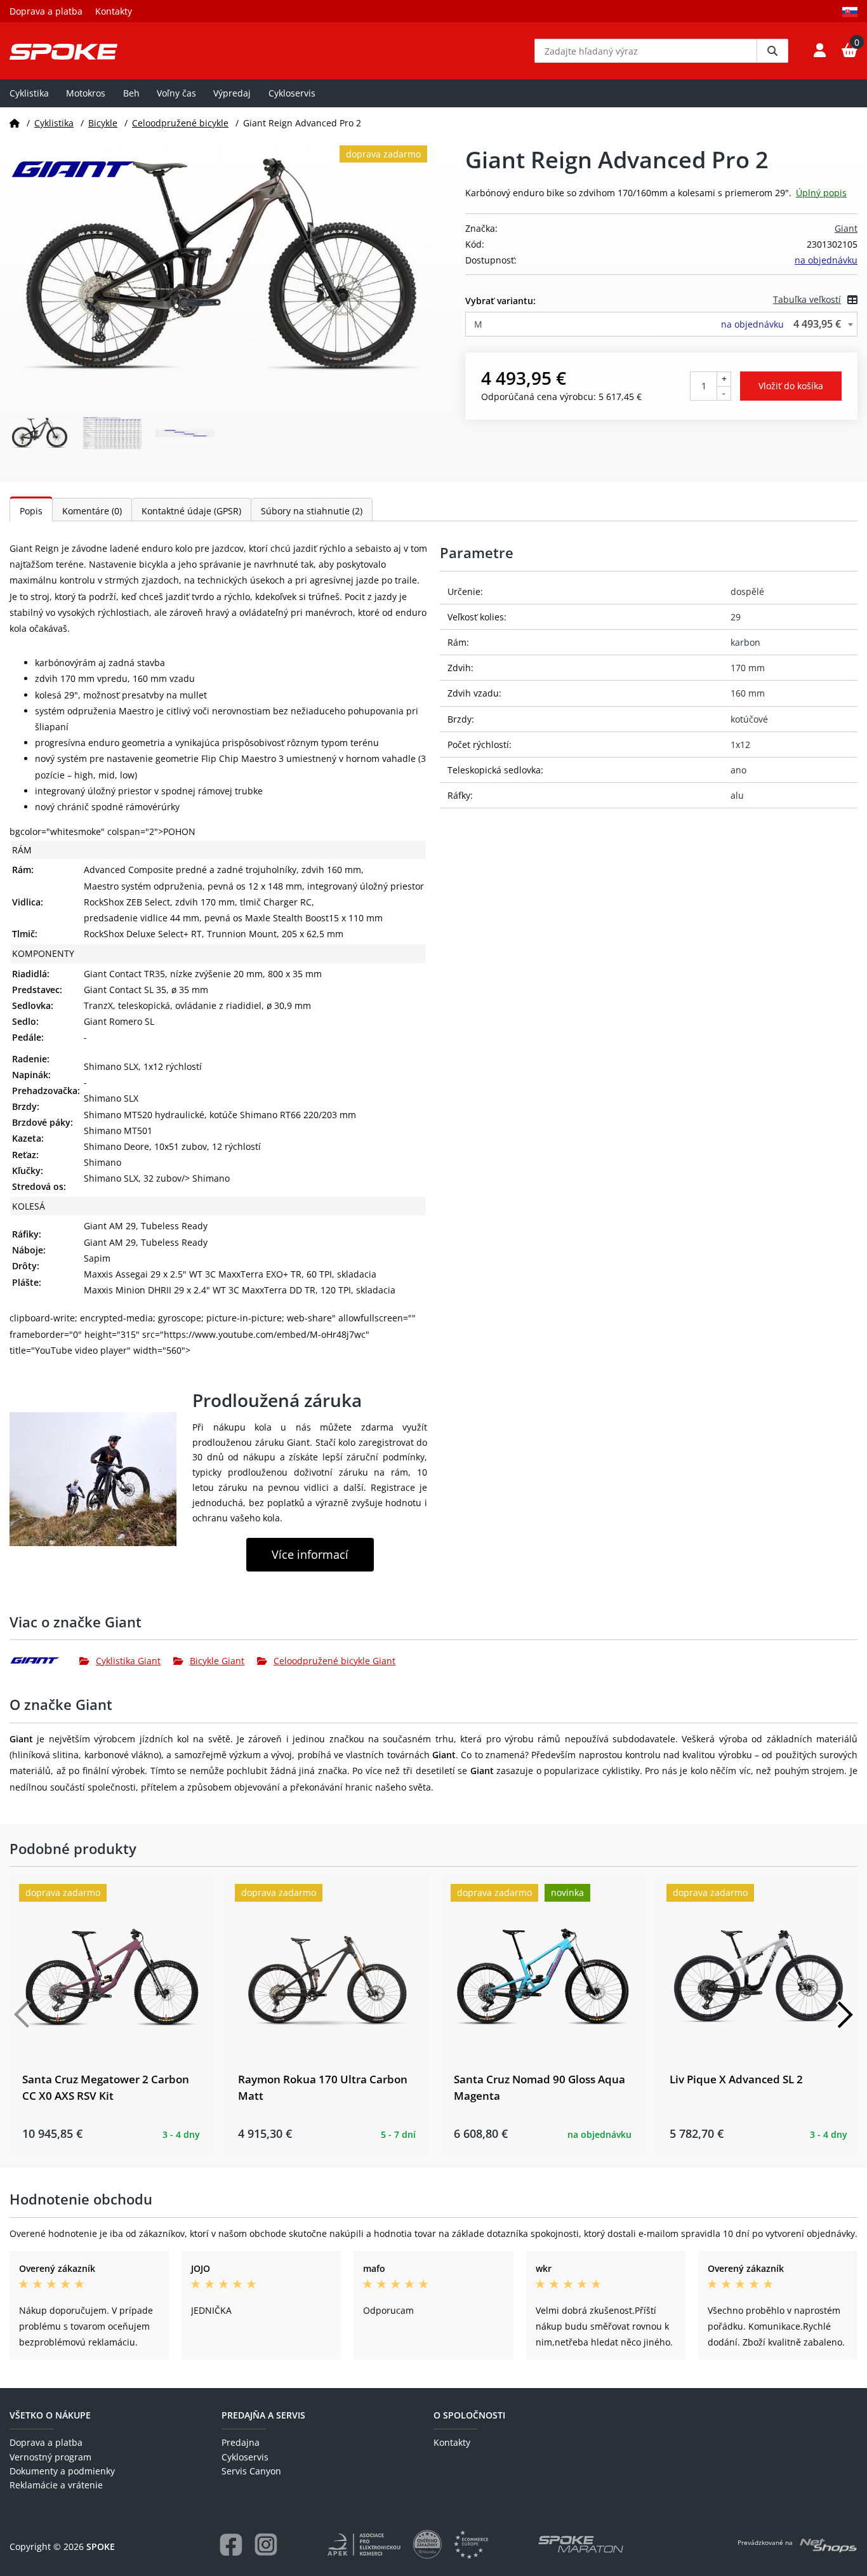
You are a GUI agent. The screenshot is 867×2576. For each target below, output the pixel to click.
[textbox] (661, 324)
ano (738, 770)
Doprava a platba (46, 11)
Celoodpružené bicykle (180, 123)
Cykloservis (292, 93)
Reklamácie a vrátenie (56, 2485)
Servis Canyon (251, 2471)
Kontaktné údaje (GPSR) (191, 511)
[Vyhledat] (772, 51)
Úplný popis (821, 193)
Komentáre (92, 511)
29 (736, 617)
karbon (745, 642)
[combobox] (661, 324)
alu (737, 795)
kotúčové (749, 719)
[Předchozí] (22, 2015)
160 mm (748, 693)
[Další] (845, 2015)
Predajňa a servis (263, 2415)
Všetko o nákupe (50, 2415)
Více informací (310, 1554)
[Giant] (44, 1660)
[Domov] (15, 123)
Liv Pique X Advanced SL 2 (736, 2079)
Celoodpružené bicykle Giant (334, 1661)
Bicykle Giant (217, 1661)
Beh (131, 93)
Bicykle (103, 123)
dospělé (747, 591)
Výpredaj (232, 93)
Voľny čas (176, 93)
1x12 (740, 744)
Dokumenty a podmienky (62, 2471)
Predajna (241, 2442)
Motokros (86, 93)
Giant (846, 228)
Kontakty (114, 11)
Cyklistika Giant (128, 1661)
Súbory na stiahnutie (312, 511)
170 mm (748, 668)
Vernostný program (50, 2457)
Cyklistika (29, 93)
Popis (31, 511)
